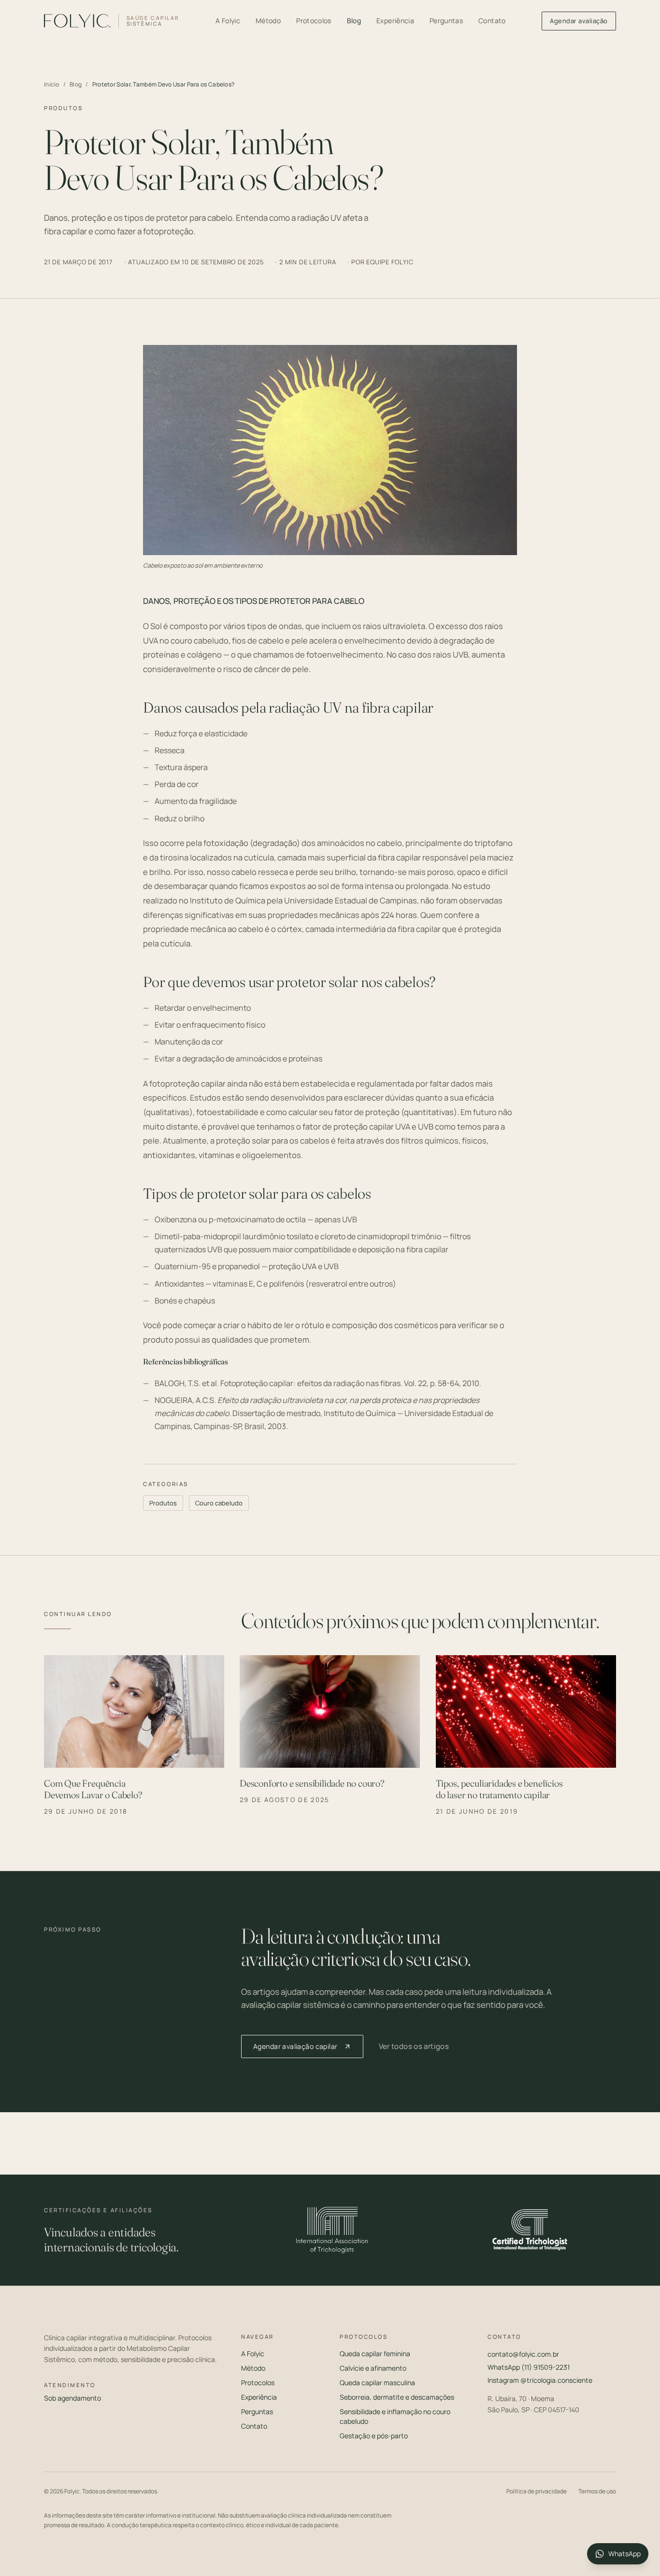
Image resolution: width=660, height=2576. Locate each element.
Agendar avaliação (579, 21)
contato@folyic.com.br (523, 2354)
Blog (354, 21)
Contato (492, 21)
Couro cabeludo (219, 1503)
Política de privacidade (537, 2491)
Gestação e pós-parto (374, 2436)
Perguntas (446, 21)
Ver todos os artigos (414, 2046)
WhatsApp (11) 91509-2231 (529, 2367)
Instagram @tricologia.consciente (540, 2380)
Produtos (163, 1503)
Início (52, 85)
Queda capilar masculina (377, 2383)
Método (268, 21)
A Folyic (228, 21)
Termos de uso (597, 2491)
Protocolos (314, 21)
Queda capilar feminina (375, 2354)
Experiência (395, 21)
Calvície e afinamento (373, 2368)
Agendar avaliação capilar (295, 2046)
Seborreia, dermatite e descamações (397, 2397)
